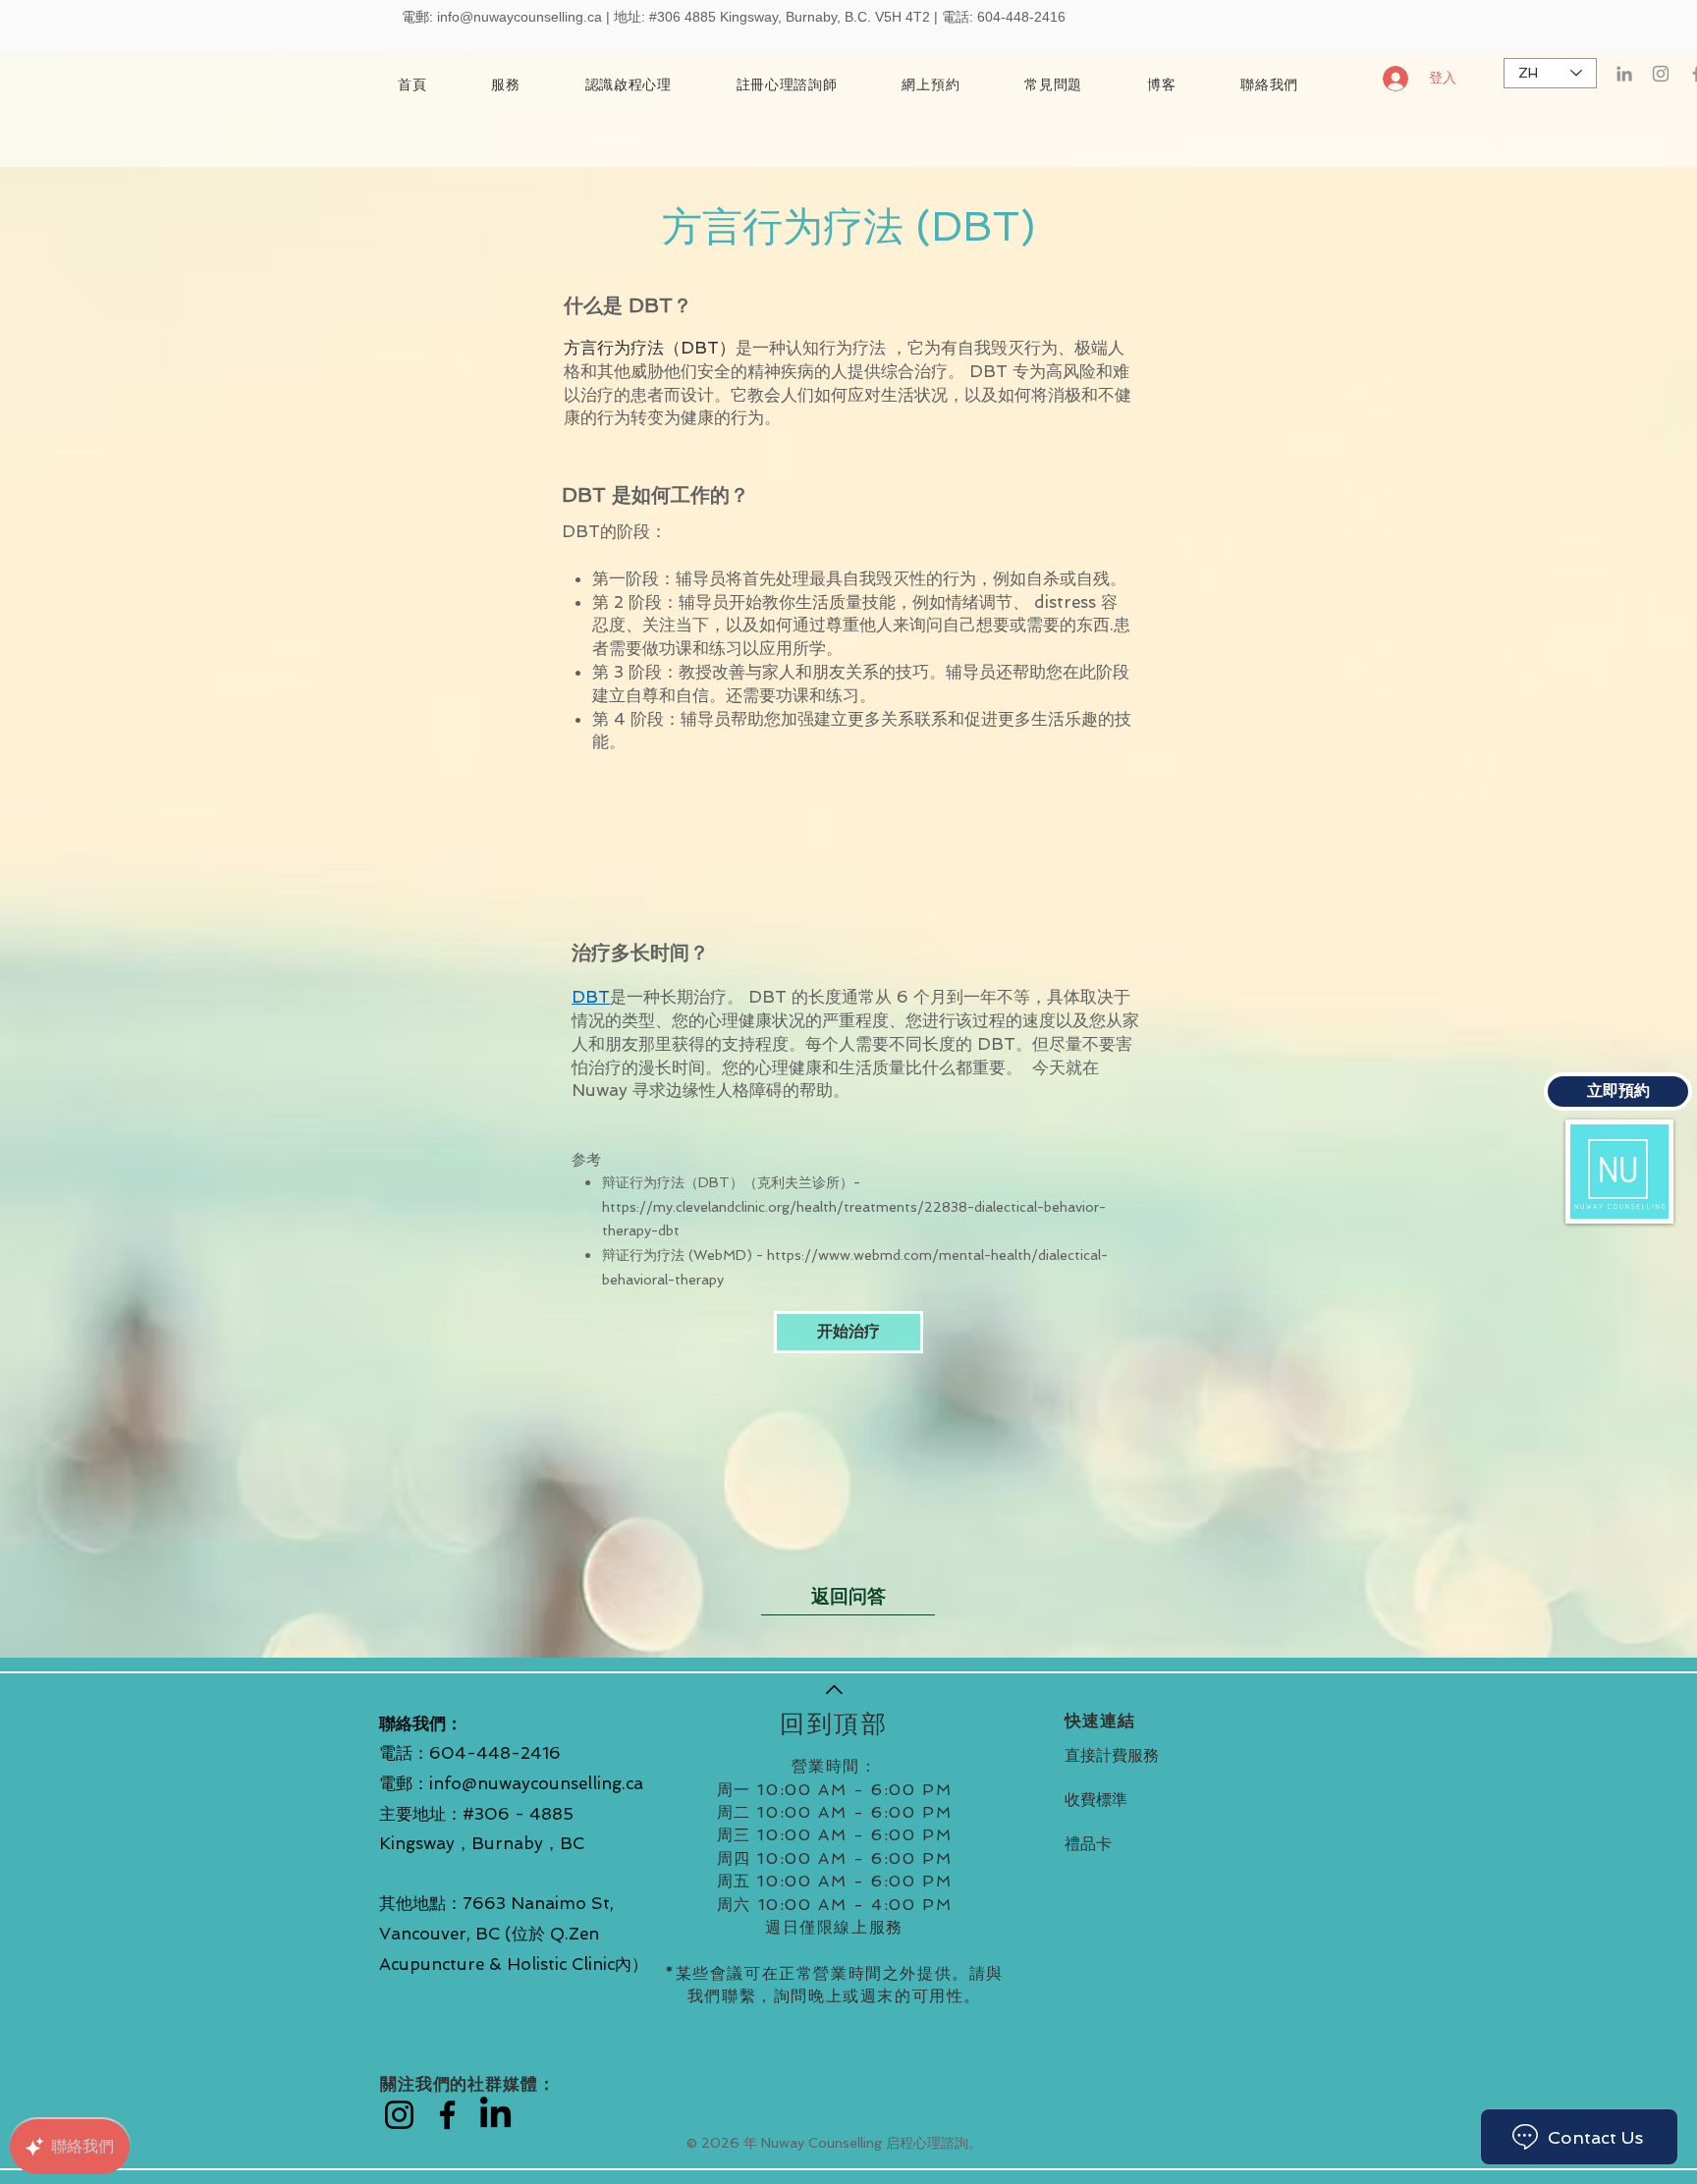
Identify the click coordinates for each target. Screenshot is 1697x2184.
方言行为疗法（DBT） (650, 348)
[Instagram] (1661, 74)
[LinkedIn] (1624, 74)
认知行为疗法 (836, 348)
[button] (787, 85)
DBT (591, 997)
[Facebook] (447, 2115)
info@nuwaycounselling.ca (520, 17)
